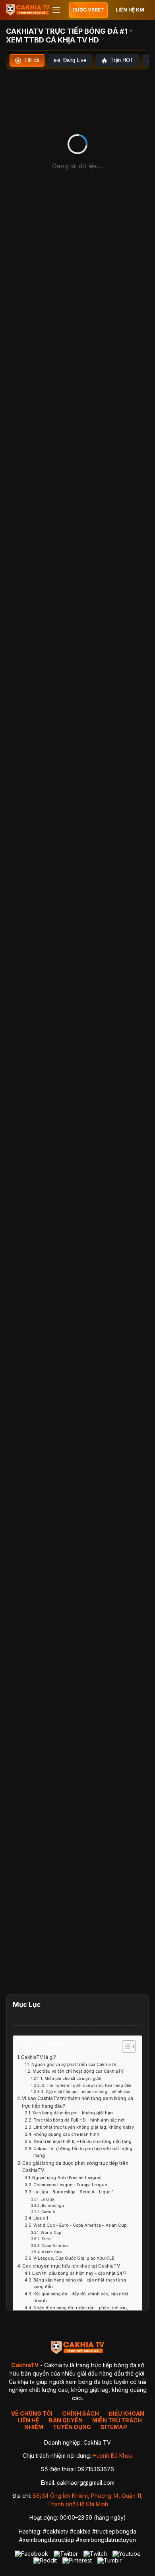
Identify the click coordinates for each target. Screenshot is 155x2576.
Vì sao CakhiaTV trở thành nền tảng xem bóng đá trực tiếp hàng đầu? (77, 2102)
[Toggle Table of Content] (125, 2047)
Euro (46, 2239)
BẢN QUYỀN (66, 2420)
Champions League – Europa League (70, 2185)
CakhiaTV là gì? (39, 2057)
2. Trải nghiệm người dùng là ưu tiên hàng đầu (86, 2085)
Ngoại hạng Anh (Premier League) (67, 2178)
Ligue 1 (41, 2218)
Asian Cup (52, 2252)
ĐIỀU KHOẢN (126, 2413)
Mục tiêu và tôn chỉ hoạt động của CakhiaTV (78, 2071)
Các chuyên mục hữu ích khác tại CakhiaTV (71, 2266)
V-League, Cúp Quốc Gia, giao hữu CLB (74, 2258)
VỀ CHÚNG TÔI (32, 2413)
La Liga (47, 2199)
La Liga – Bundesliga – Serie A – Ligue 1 (74, 2192)
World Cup (51, 2232)
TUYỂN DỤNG (72, 2427)
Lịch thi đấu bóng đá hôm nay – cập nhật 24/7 (79, 2273)
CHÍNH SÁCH (80, 2413)
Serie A (48, 2212)
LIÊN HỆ (28, 2420)
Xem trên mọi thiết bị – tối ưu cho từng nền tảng (82, 2142)
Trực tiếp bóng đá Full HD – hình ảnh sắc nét (79, 2120)
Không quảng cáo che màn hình (66, 2134)
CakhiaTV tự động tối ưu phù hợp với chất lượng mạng (83, 2152)
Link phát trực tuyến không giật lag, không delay (84, 2127)
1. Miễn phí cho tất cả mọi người (71, 2078)
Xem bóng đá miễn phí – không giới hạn (73, 2113)
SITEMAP (114, 2427)
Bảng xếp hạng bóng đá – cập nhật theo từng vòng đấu (80, 2283)
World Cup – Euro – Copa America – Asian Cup (80, 2225)
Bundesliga (53, 2205)
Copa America (55, 2246)
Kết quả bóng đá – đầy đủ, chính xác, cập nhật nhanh (81, 2297)
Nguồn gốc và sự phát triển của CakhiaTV (74, 2065)
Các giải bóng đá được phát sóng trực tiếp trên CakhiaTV (75, 2167)
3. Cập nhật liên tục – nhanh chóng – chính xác (86, 2092)
